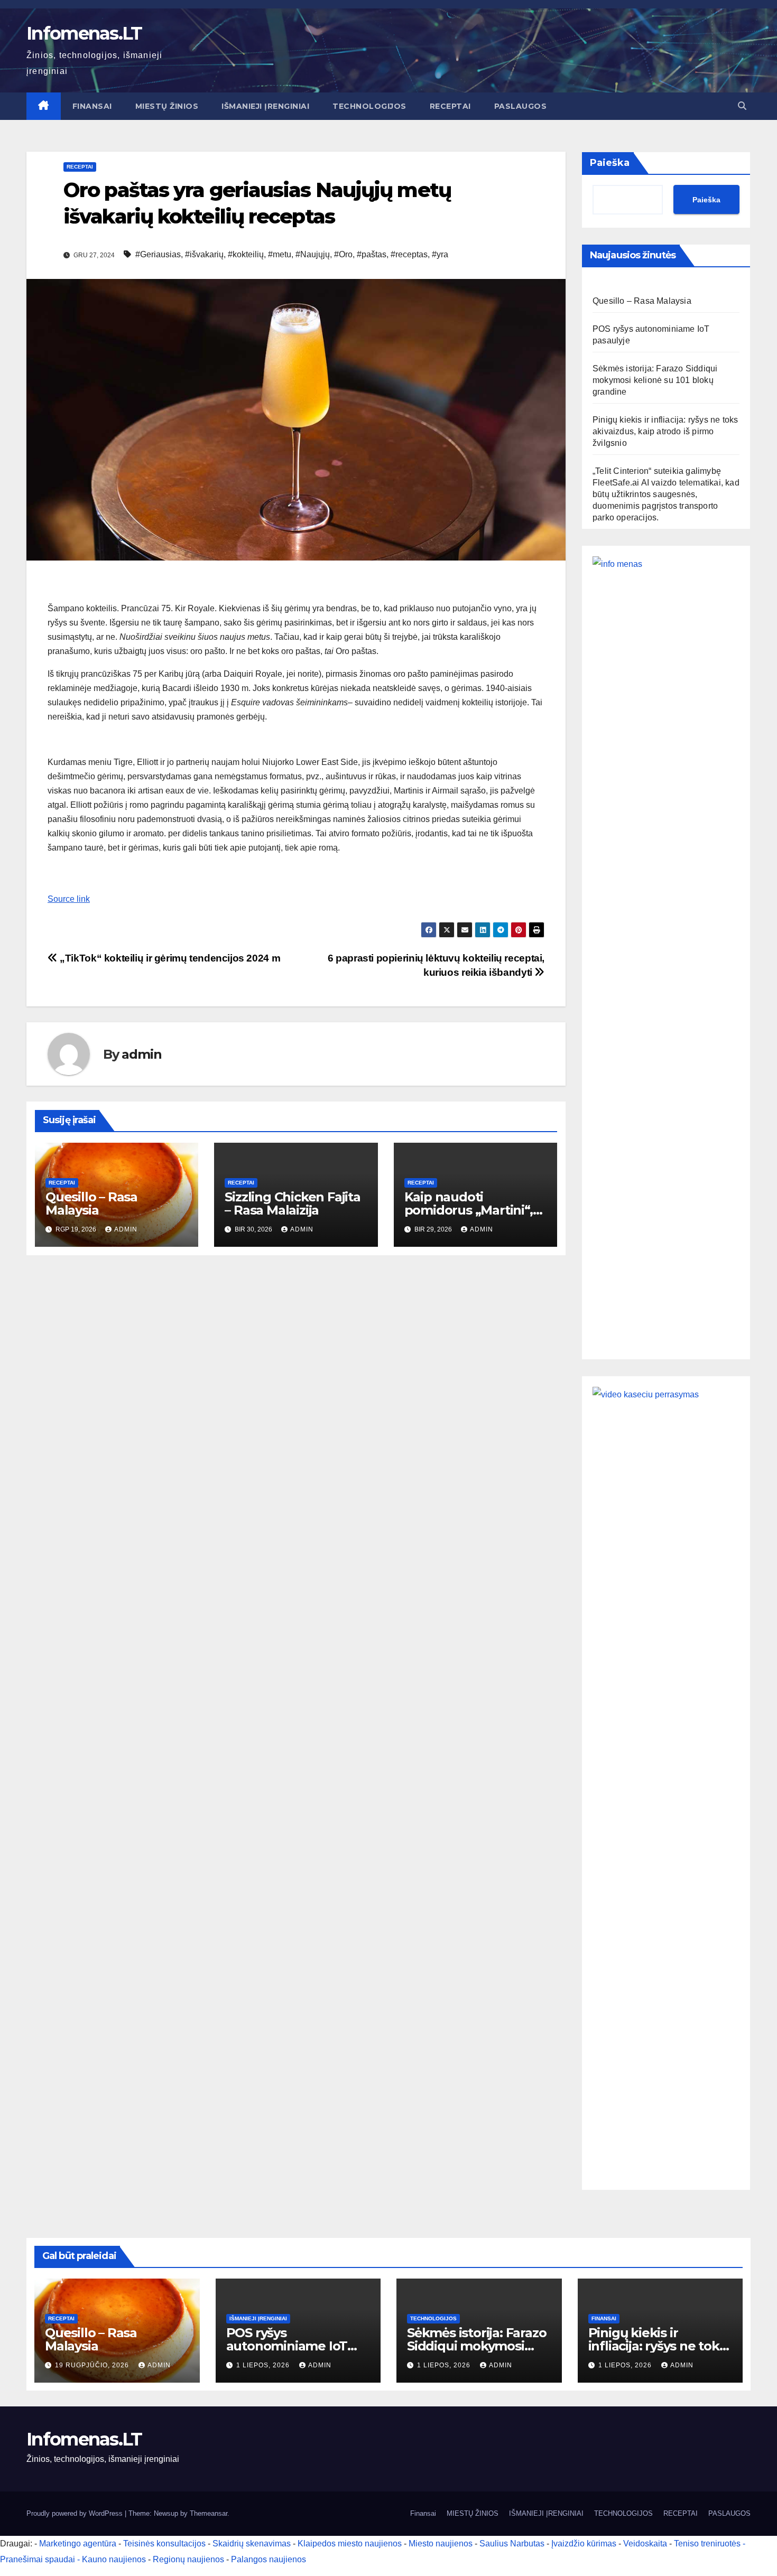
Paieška (610, 163)
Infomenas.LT (84, 33)
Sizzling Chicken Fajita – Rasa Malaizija (292, 1203)
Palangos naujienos (269, 2559)
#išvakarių (204, 254)
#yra (440, 254)
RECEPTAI (450, 106)
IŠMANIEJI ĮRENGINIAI (265, 106)
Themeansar (209, 2513)
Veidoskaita (645, 2544)
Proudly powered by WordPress (76, 2513)
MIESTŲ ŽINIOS (167, 106)
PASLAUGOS (521, 106)
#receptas (409, 254)
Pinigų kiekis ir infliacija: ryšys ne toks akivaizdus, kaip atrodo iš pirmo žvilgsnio (665, 431)
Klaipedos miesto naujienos (350, 2544)
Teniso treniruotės (707, 2544)
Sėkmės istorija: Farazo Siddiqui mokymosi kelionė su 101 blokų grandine (655, 380)
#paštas (372, 254)
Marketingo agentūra (78, 2544)
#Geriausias (158, 254)
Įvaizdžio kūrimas (584, 2544)
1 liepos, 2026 (264, 2365)
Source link (69, 899)
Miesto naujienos (441, 2544)
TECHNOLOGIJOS (369, 106)
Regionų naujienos (188, 2559)
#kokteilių (246, 254)
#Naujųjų (313, 254)
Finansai (92, 106)
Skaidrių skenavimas (252, 2544)
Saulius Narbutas (512, 2544)
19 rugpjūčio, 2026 (93, 2365)
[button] (742, 106)
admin (141, 1054)
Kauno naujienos (114, 2559)
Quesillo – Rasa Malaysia (91, 1203)
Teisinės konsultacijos (164, 2544)
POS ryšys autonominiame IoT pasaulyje (287, 2346)
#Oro (343, 254)
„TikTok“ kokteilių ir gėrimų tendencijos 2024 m (169, 958)
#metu (280, 254)
